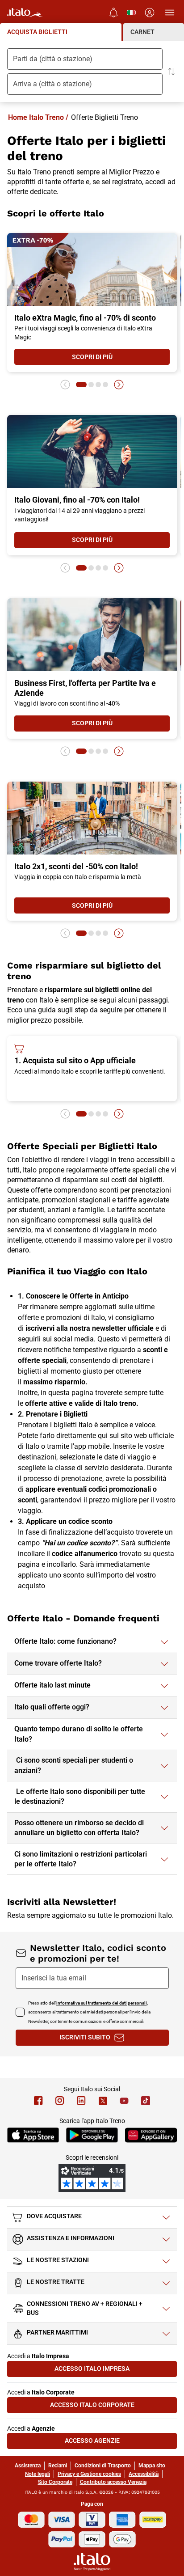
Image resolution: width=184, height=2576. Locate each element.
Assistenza (28, 2466)
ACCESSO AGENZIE (121, 2443)
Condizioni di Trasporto (103, 2466)
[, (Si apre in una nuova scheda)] (60, 2101)
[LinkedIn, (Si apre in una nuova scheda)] (81, 2101)
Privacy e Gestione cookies (89, 2474)
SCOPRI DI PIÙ (121, 359)
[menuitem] (113, 13)
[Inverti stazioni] (171, 72)
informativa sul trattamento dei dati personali (102, 2003)
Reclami (58, 2466)
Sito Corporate (55, 2482)
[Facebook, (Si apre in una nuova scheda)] (38, 2101)
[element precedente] (65, 385)
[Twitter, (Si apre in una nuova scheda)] (103, 2101)
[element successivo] (119, 385)
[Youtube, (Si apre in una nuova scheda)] (124, 2101)
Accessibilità (144, 2474)
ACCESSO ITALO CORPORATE (113, 2407)
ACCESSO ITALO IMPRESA (116, 2371)
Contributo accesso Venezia (113, 2482)
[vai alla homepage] (25, 13)
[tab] (61, 32)
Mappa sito (152, 2466)
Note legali (38, 2474)
